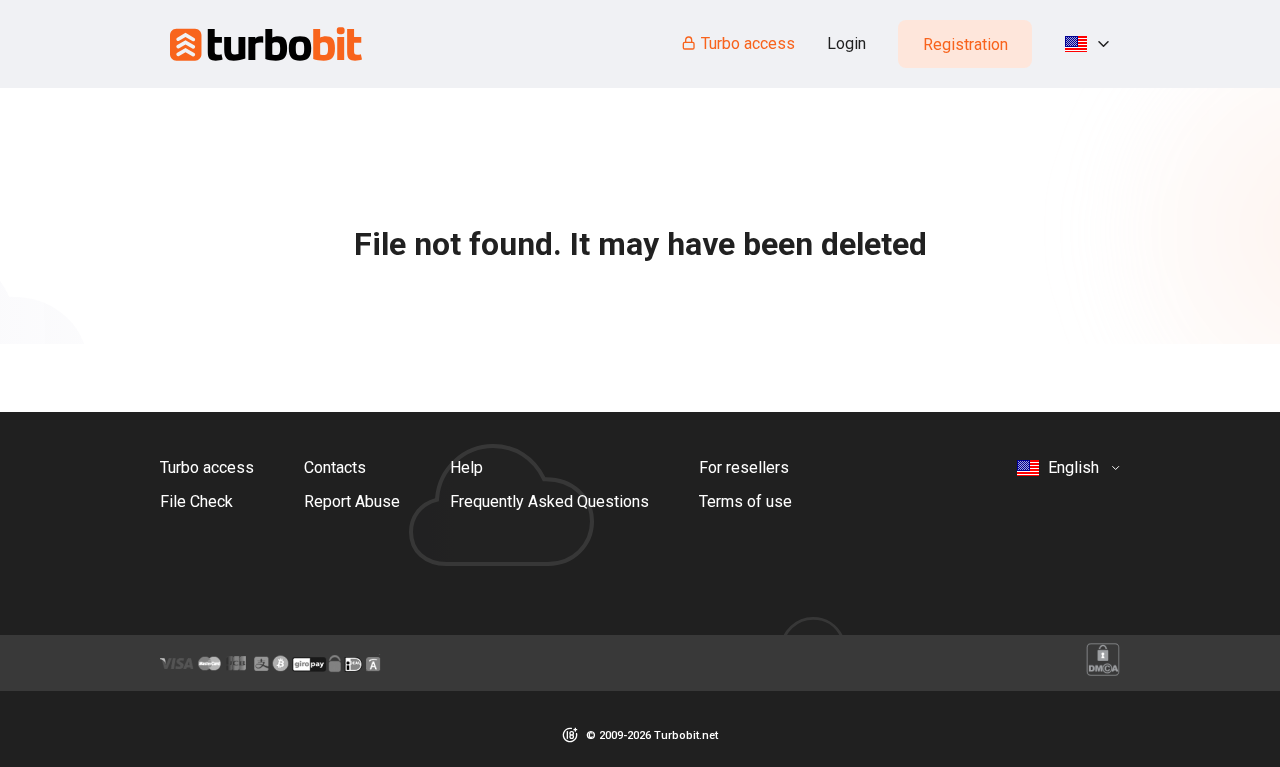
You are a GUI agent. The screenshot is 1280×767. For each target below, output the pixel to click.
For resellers (744, 467)
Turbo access (748, 43)
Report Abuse (352, 501)
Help (466, 467)
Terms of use (745, 501)
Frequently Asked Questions (549, 501)
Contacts (335, 467)
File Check (196, 501)
